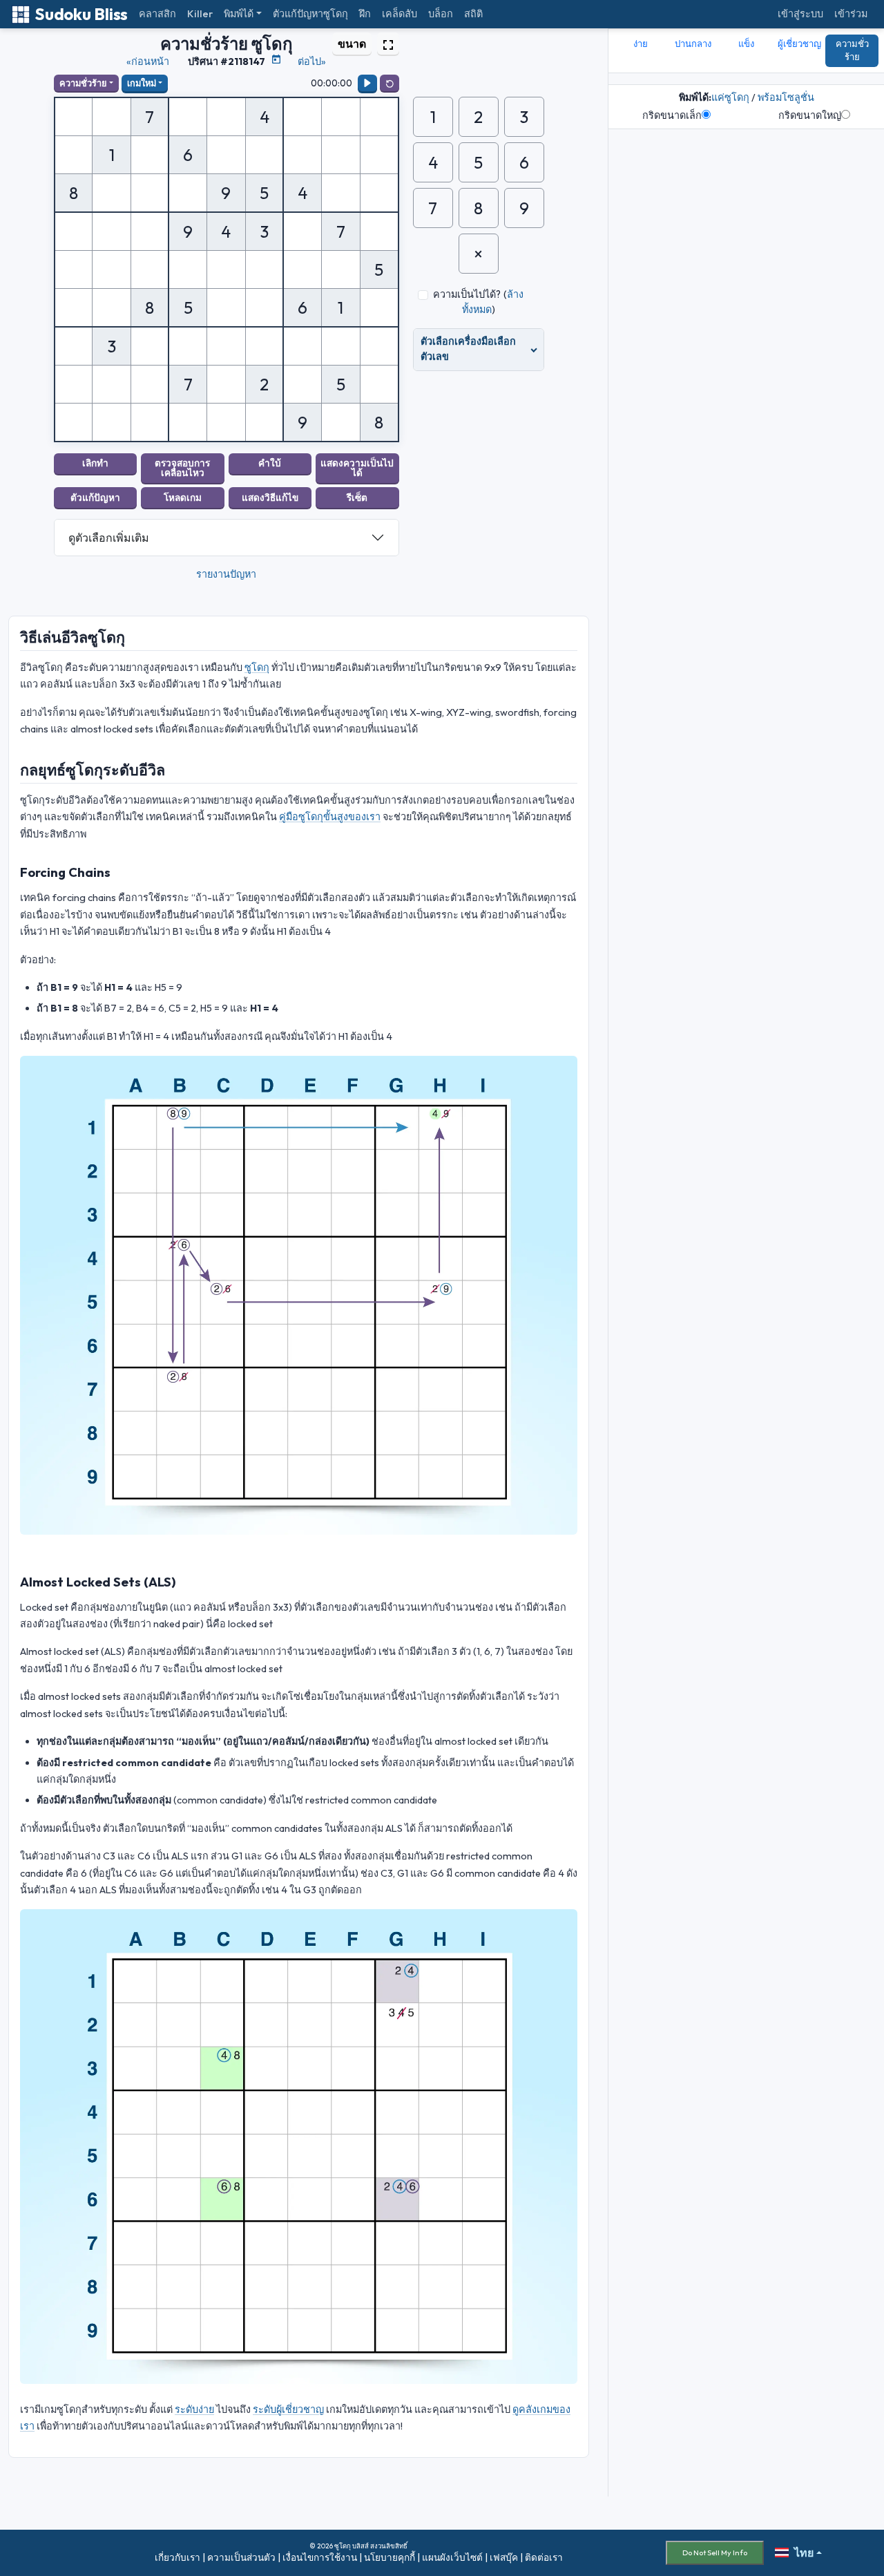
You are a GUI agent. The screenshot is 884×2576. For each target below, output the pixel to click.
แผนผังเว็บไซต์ (452, 2557)
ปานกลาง (693, 44)
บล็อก (441, 14)
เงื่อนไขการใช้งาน (320, 2557)
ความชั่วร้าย (83, 83)
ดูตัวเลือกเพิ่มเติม (109, 538)
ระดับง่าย (194, 2409)
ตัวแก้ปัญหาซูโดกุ (310, 14)
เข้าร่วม (851, 14)
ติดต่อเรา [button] (544, 2557)
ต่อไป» (312, 61)
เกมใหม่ (142, 83)
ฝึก (365, 14)
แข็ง (746, 44)
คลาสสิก (157, 14)
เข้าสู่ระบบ (800, 14)
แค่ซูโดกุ (730, 97)
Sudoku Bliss (81, 14)
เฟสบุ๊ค (504, 2557)
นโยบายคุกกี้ (390, 2557)
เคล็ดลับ (400, 14)
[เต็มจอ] (388, 44)
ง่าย (641, 44)
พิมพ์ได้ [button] (239, 14)
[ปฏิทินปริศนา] (276, 59)
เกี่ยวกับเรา (177, 2557)
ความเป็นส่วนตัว (241, 2557)
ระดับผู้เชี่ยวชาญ (288, 2409)
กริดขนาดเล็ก (672, 115)
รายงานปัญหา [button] (226, 574)
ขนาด (352, 44)
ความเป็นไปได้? (467, 294)
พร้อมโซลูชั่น (786, 97)
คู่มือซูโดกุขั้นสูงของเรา (330, 817)
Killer (200, 14)
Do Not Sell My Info (715, 2553)
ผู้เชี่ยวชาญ (799, 44)
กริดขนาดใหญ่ (810, 115)
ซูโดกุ (257, 667)
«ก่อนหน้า (148, 61)
